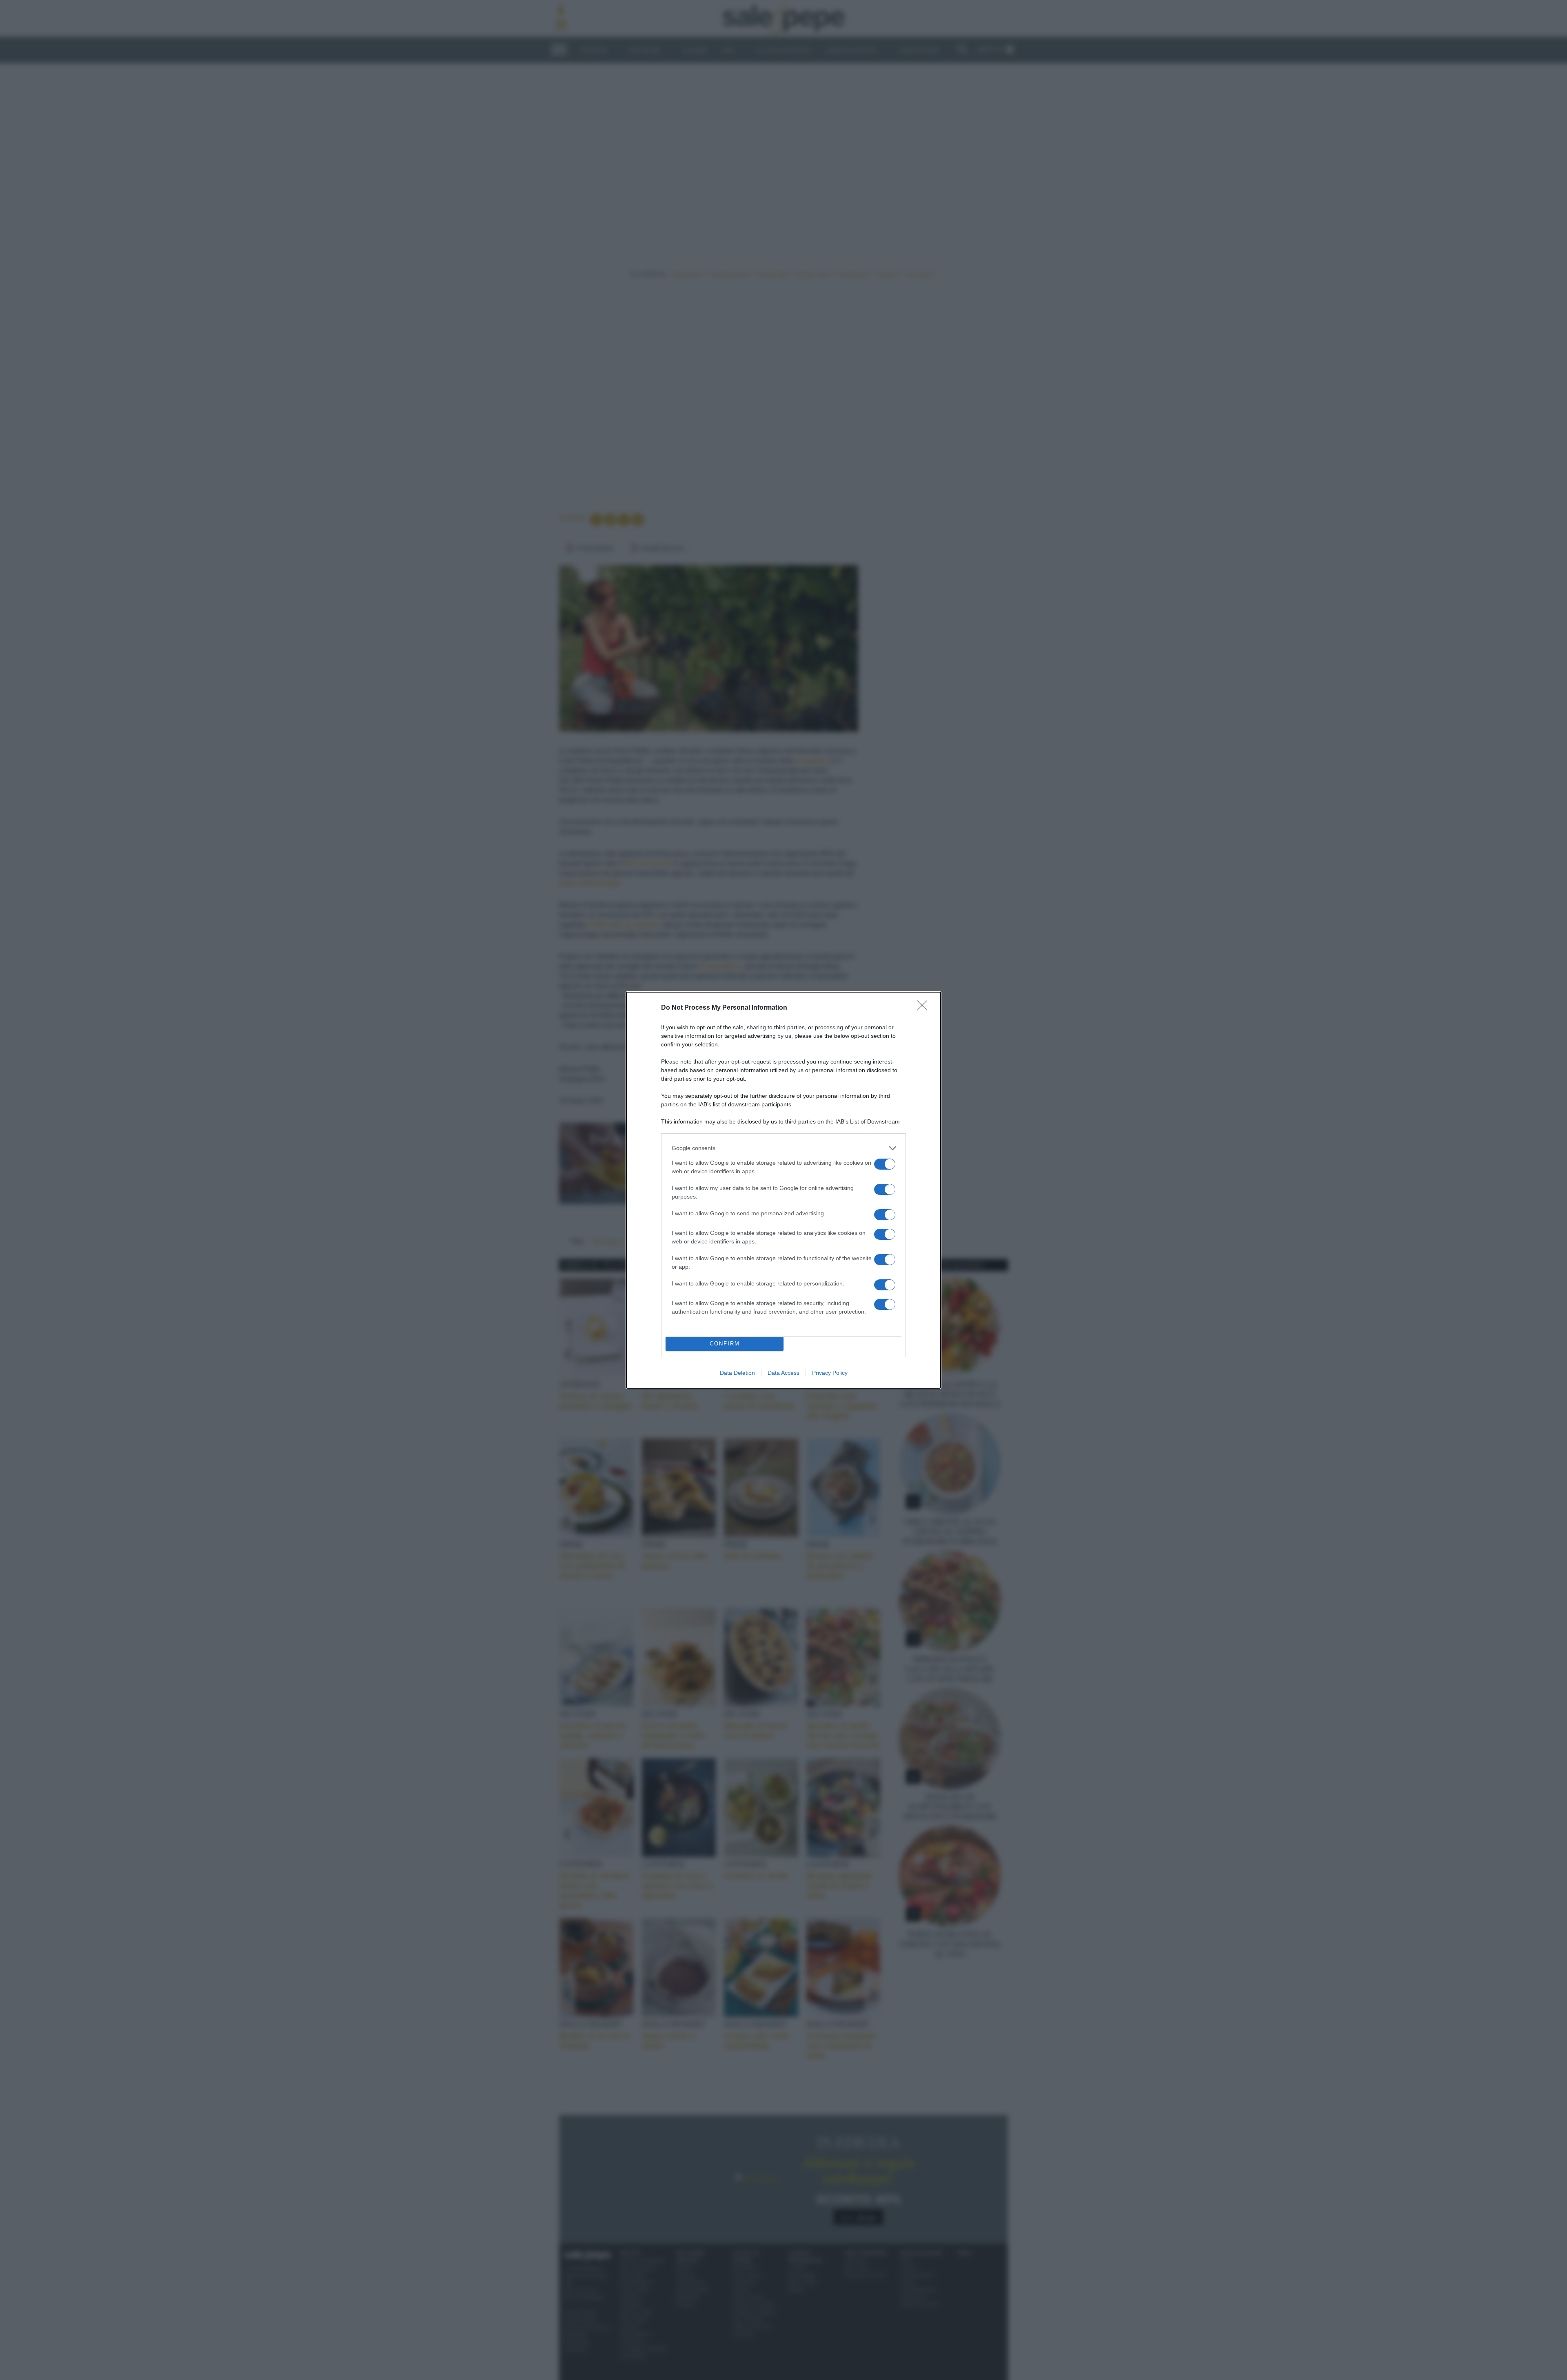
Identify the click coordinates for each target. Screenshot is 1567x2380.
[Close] (925, 1008)
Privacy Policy (830, 1373)
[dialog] (783, 1190)
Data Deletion (737, 1373)
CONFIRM (725, 1344)
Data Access (783, 1373)
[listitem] (783, 1148)
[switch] (885, 1164)
